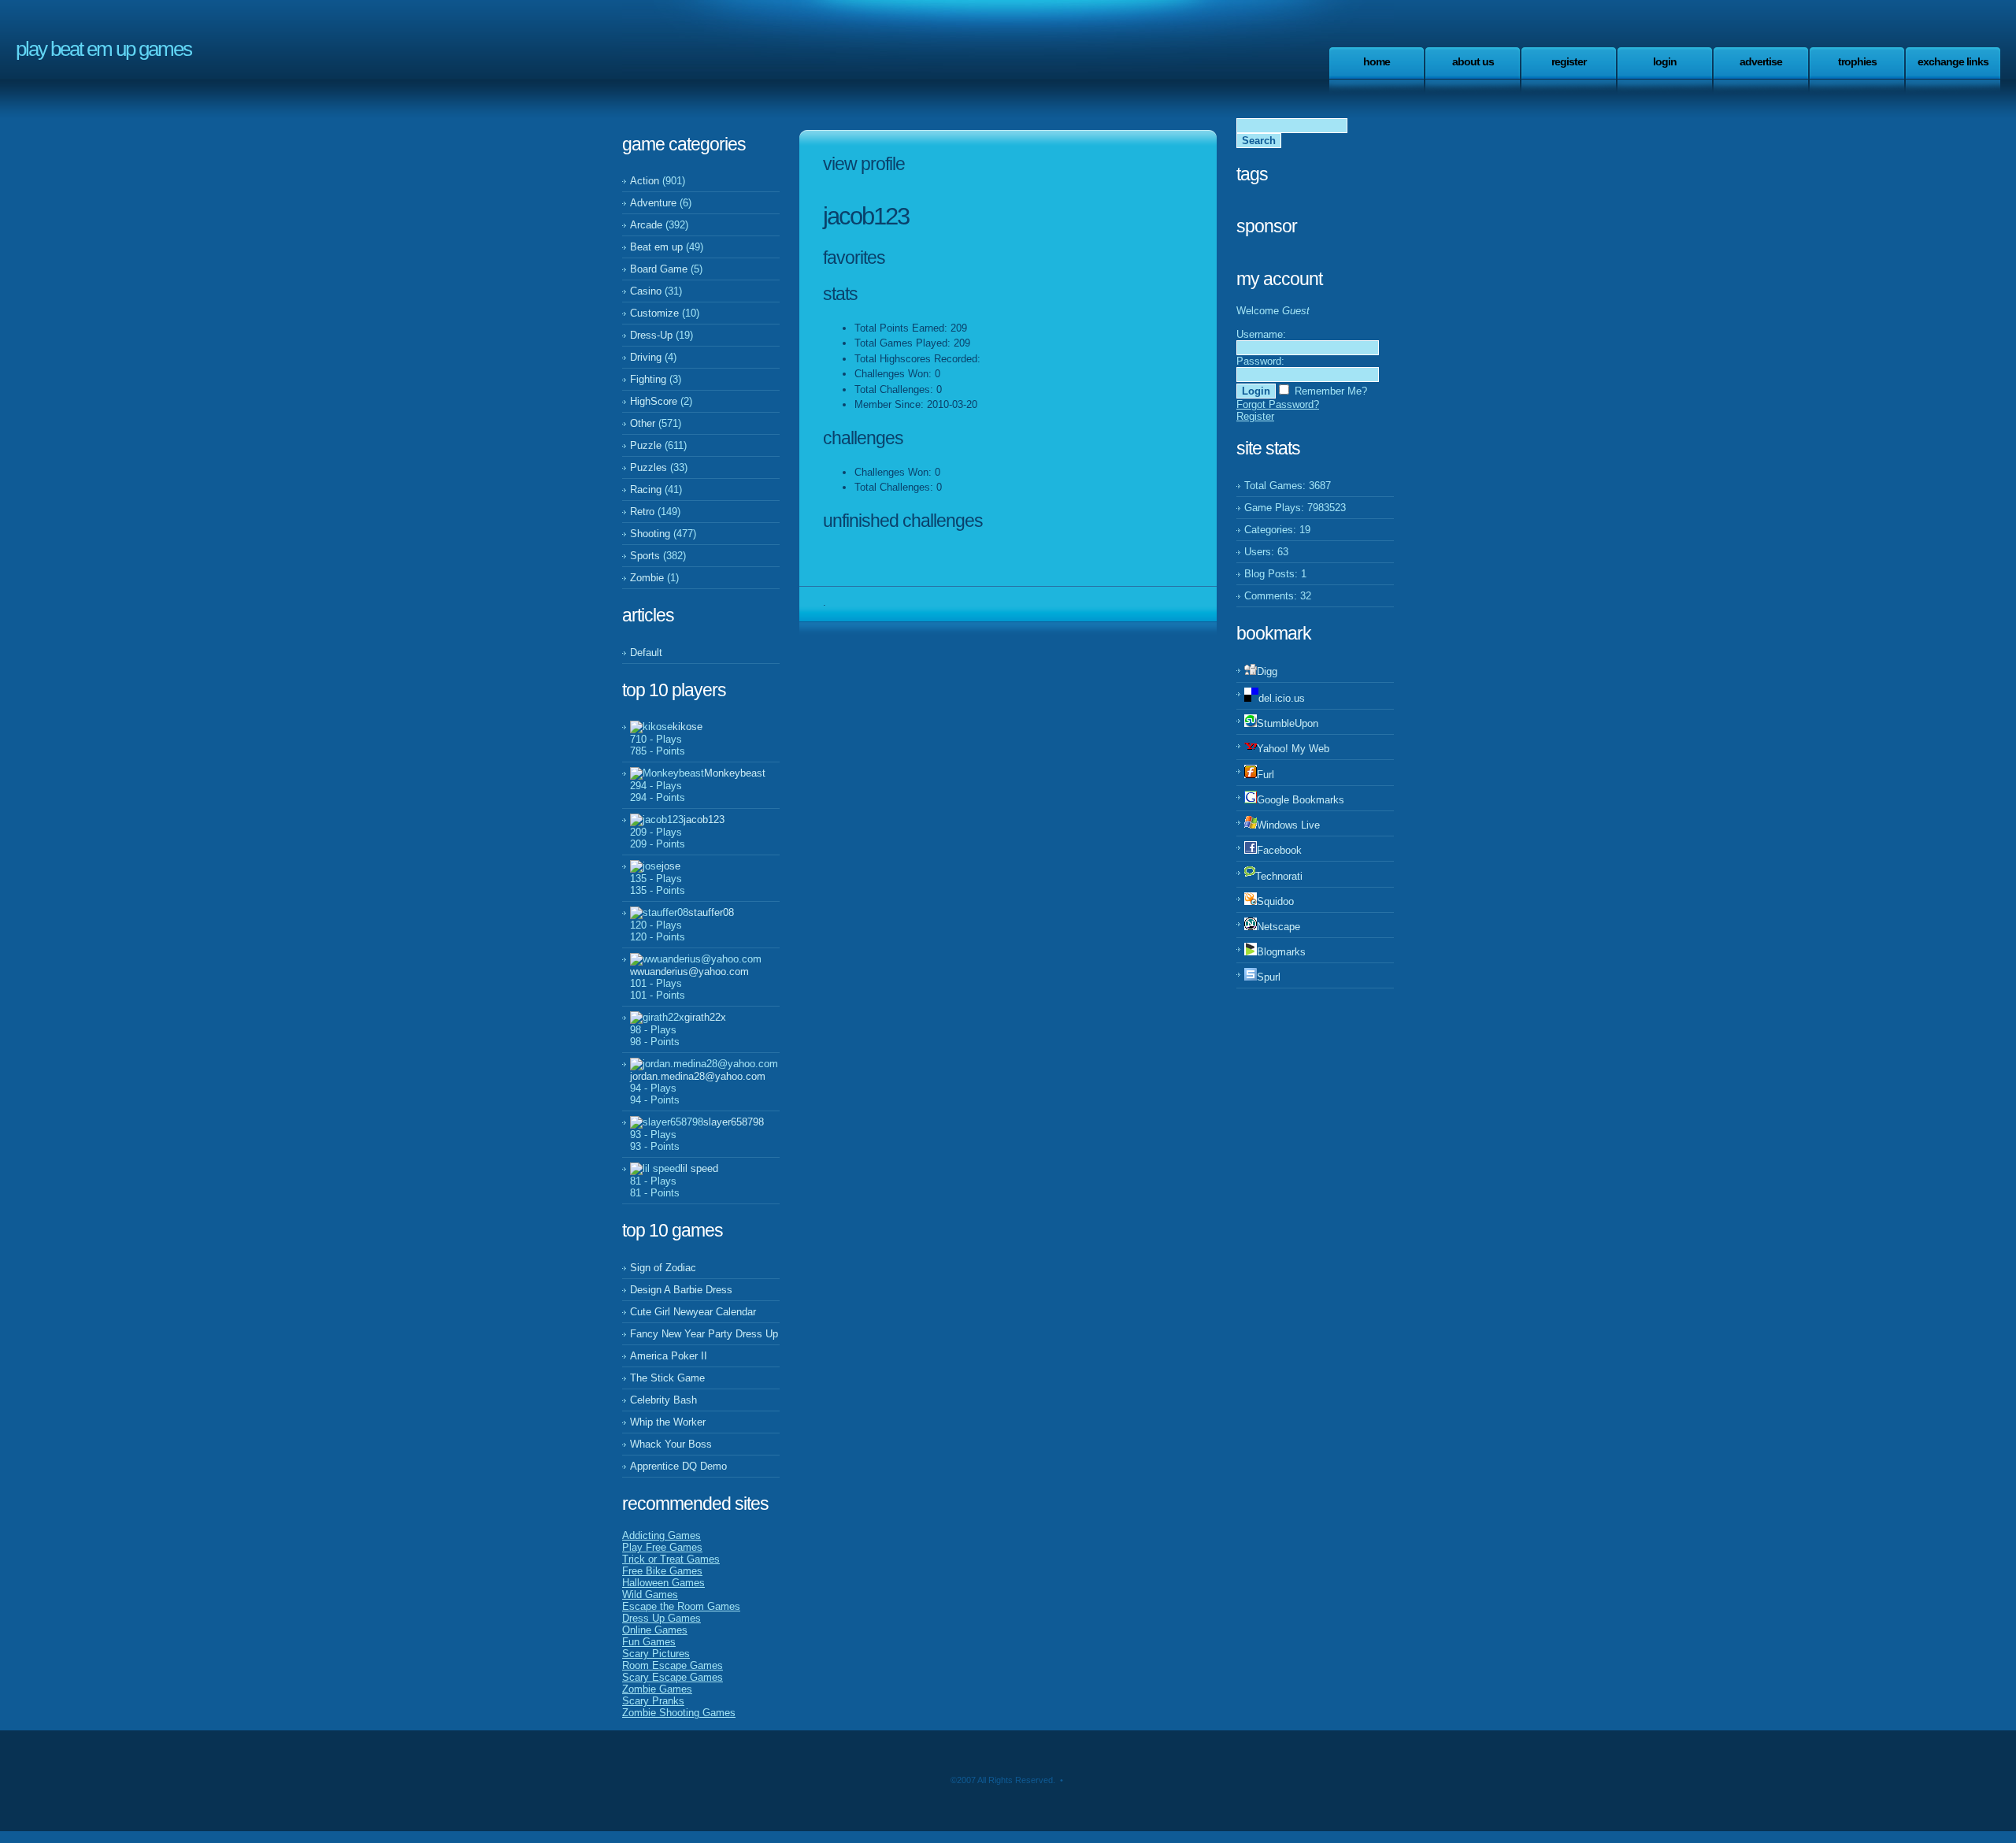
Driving (646, 357)
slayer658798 (734, 1122)
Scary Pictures (656, 1654)
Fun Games (649, 1642)
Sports (645, 556)
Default (646, 653)
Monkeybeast (735, 773)
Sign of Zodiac (663, 1268)
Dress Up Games (661, 1618)
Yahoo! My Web (1293, 749)
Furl (1266, 775)
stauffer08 (711, 912)
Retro (642, 512)
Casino (646, 291)
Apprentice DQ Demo (678, 1466)
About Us (1473, 61)
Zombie (647, 578)
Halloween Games (663, 1583)
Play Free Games (662, 1547)
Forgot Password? (1278, 404)
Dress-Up (651, 335)
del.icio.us (1282, 698)
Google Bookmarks (1301, 800)
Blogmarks (1281, 952)
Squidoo (1275, 901)
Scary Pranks (653, 1701)
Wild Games (650, 1595)
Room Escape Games (673, 1665)
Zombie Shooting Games (679, 1713)
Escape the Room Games (681, 1606)
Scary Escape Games (673, 1677)
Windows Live (1288, 825)
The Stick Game (667, 1378)
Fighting (648, 379)
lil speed (699, 1168)
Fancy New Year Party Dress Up (704, 1334)
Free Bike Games (662, 1571)
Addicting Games (661, 1535)
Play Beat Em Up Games (104, 49)
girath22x (705, 1017)
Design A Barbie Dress (681, 1290)
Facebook (1279, 850)
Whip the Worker (668, 1422)
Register (1569, 61)
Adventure (653, 203)
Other (643, 423)
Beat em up (656, 247)
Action (645, 181)
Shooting (650, 534)
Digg (1267, 671)
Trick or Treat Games (671, 1559)
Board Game (659, 269)
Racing (646, 489)
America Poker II (669, 1356)
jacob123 (704, 820)
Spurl (1269, 977)
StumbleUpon (1288, 723)
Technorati (1279, 876)
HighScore (654, 401)
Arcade (646, 225)
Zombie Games (657, 1689)
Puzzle (646, 445)
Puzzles (649, 467)
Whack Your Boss (671, 1444)
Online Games (655, 1630)
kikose (687, 727)
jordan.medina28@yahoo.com (698, 1076)
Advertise (1761, 61)
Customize (654, 313)
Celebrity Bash (663, 1400)
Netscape (1279, 927)
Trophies (1857, 61)
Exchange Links (1953, 61)
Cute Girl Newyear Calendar (693, 1312)
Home (1377, 61)
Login (1665, 61)
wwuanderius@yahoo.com (689, 972)
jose (671, 866)
